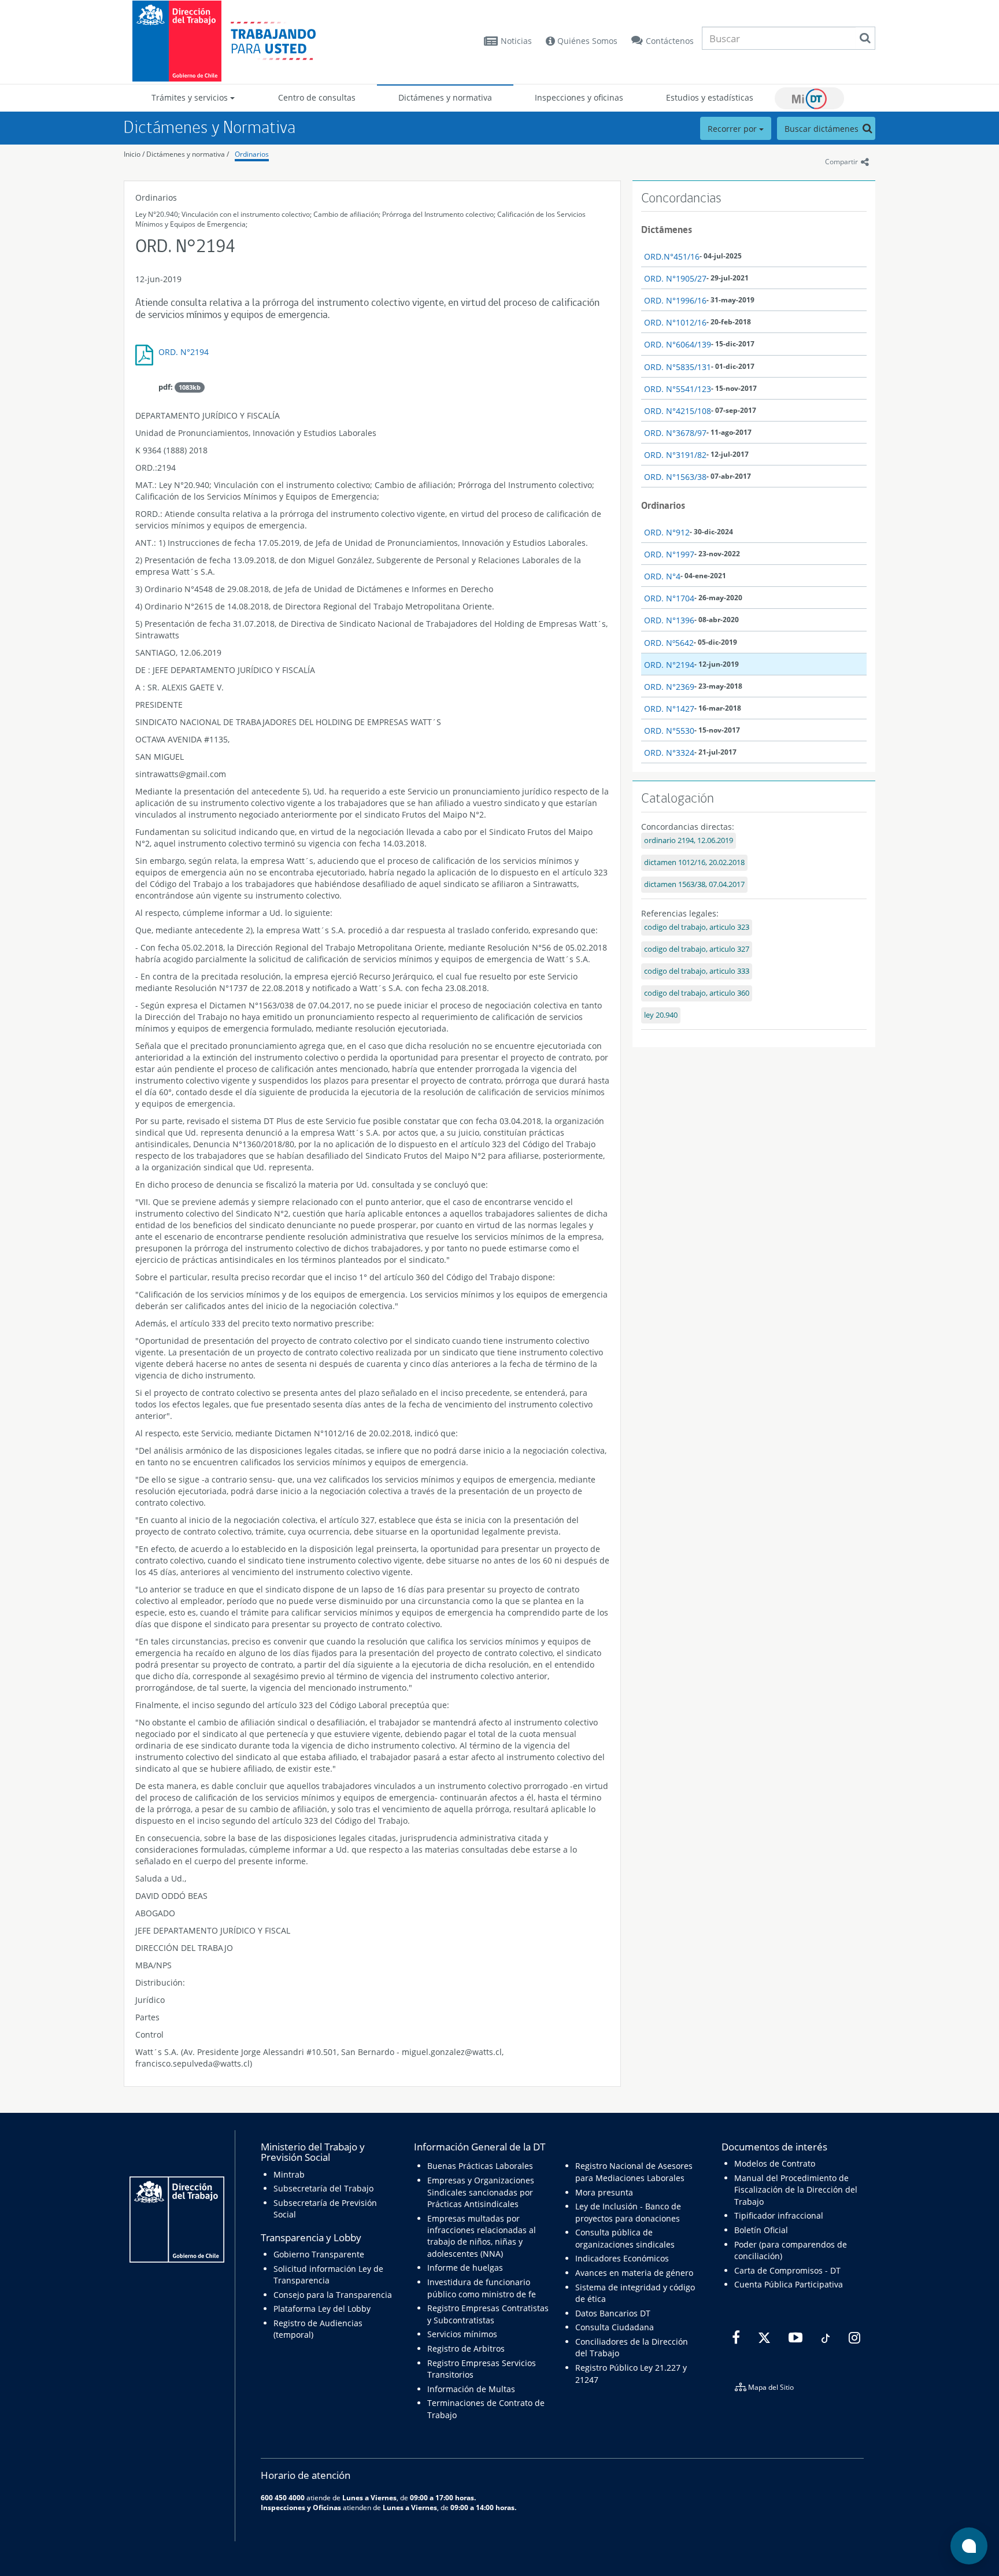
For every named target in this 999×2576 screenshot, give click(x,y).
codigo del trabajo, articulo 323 (697, 927)
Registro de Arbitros (466, 2348)
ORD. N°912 (667, 532)
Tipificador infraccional (779, 2215)
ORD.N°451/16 (672, 256)
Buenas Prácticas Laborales (480, 2166)
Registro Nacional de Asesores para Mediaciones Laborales (634, 2172)
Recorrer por (733, 129)
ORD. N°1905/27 (675, 278)
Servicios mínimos (462, 2334)
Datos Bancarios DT (613, 2313)
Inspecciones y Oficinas (301, 2507)
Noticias (516, 41)
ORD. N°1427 (669, 709)
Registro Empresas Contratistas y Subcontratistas (488, 2314)
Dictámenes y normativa (445, 97)
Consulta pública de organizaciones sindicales (625, 2238)
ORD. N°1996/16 (675, 300)
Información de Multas (471, 2389)
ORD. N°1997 (669, 554)
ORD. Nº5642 (669, 643)
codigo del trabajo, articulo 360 (697, 993)
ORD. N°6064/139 (678, 344)
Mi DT (809, 98)
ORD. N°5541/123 (678, 389)
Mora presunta (604, 2192)
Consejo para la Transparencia (333, 2295)
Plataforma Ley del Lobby (322, 2309)
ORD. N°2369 (669, 687)
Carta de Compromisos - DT (787, 2270)
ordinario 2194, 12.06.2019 (689, 840)
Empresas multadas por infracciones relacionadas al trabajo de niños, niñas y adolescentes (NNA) (482, 2236)
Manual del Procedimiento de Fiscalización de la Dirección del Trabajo (796, 2190)
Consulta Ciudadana (615, 2327)
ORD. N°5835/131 (678, 367)
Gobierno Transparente (319, 2254)
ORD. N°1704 (669, 598)
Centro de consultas (317, 97)
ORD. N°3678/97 (675, 433)
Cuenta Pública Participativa (789, 2284)
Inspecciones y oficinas (579, 97)
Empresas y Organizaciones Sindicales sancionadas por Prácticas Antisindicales (481, 2192)
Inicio (132, 154)
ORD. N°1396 (669, 620)
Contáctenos (670, 41)
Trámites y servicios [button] (191, 97)
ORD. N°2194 (184, 352)
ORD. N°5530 (669, 731)
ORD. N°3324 (669, 753)
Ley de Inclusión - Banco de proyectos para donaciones (628, 2212)
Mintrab (289, 2174)
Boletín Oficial (761, 2230)
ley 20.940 (661, 1015)
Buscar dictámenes (823, 129)
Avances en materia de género (634, 2273)
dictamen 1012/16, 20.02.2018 (694, 862)
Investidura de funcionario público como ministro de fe (482, 2288)
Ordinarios (252, 154)
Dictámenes (667, 230)
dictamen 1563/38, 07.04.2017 (694, 884)
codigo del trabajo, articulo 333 (697, 971)
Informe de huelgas (465, 2268)
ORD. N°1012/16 (675, 322)
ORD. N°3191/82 (675, 455)
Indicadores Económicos (622, 2258)
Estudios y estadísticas (710, 97)
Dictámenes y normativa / (188, 154)
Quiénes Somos (586, 41)
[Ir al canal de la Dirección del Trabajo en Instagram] (853, 2338)
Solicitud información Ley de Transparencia (328, 2274)
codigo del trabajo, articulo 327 (697, 949)
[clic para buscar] (865, 38)
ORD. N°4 (662, 576)
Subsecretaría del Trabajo (323, 2188)
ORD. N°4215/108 (678, 411)
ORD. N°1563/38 (675, 477)
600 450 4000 (283, 2497)
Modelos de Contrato (775, 2163)
